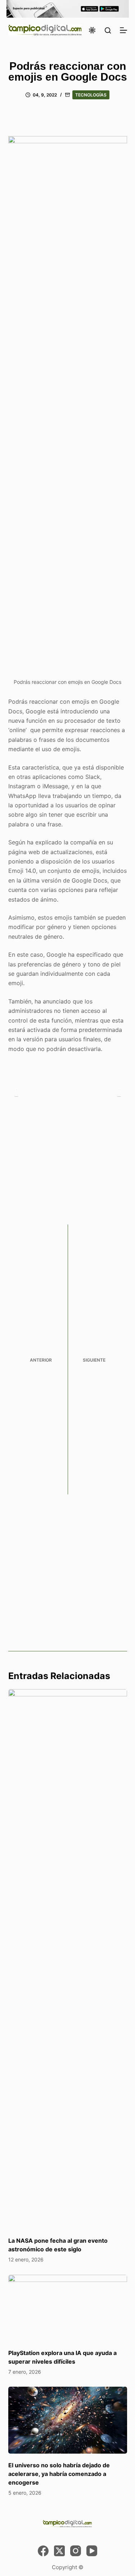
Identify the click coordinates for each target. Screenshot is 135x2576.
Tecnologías (91, 95)
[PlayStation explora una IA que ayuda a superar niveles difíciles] (68, 2308)
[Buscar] (108, 30)
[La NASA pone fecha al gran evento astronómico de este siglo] (68, 1959)
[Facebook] (43, 2551)
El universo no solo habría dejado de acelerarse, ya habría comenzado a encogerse (59, 2474)
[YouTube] (92, 2551)
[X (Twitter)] (59, 2551)
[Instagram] (76, 2551)
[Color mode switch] (92, 30)
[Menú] (123, 30)
